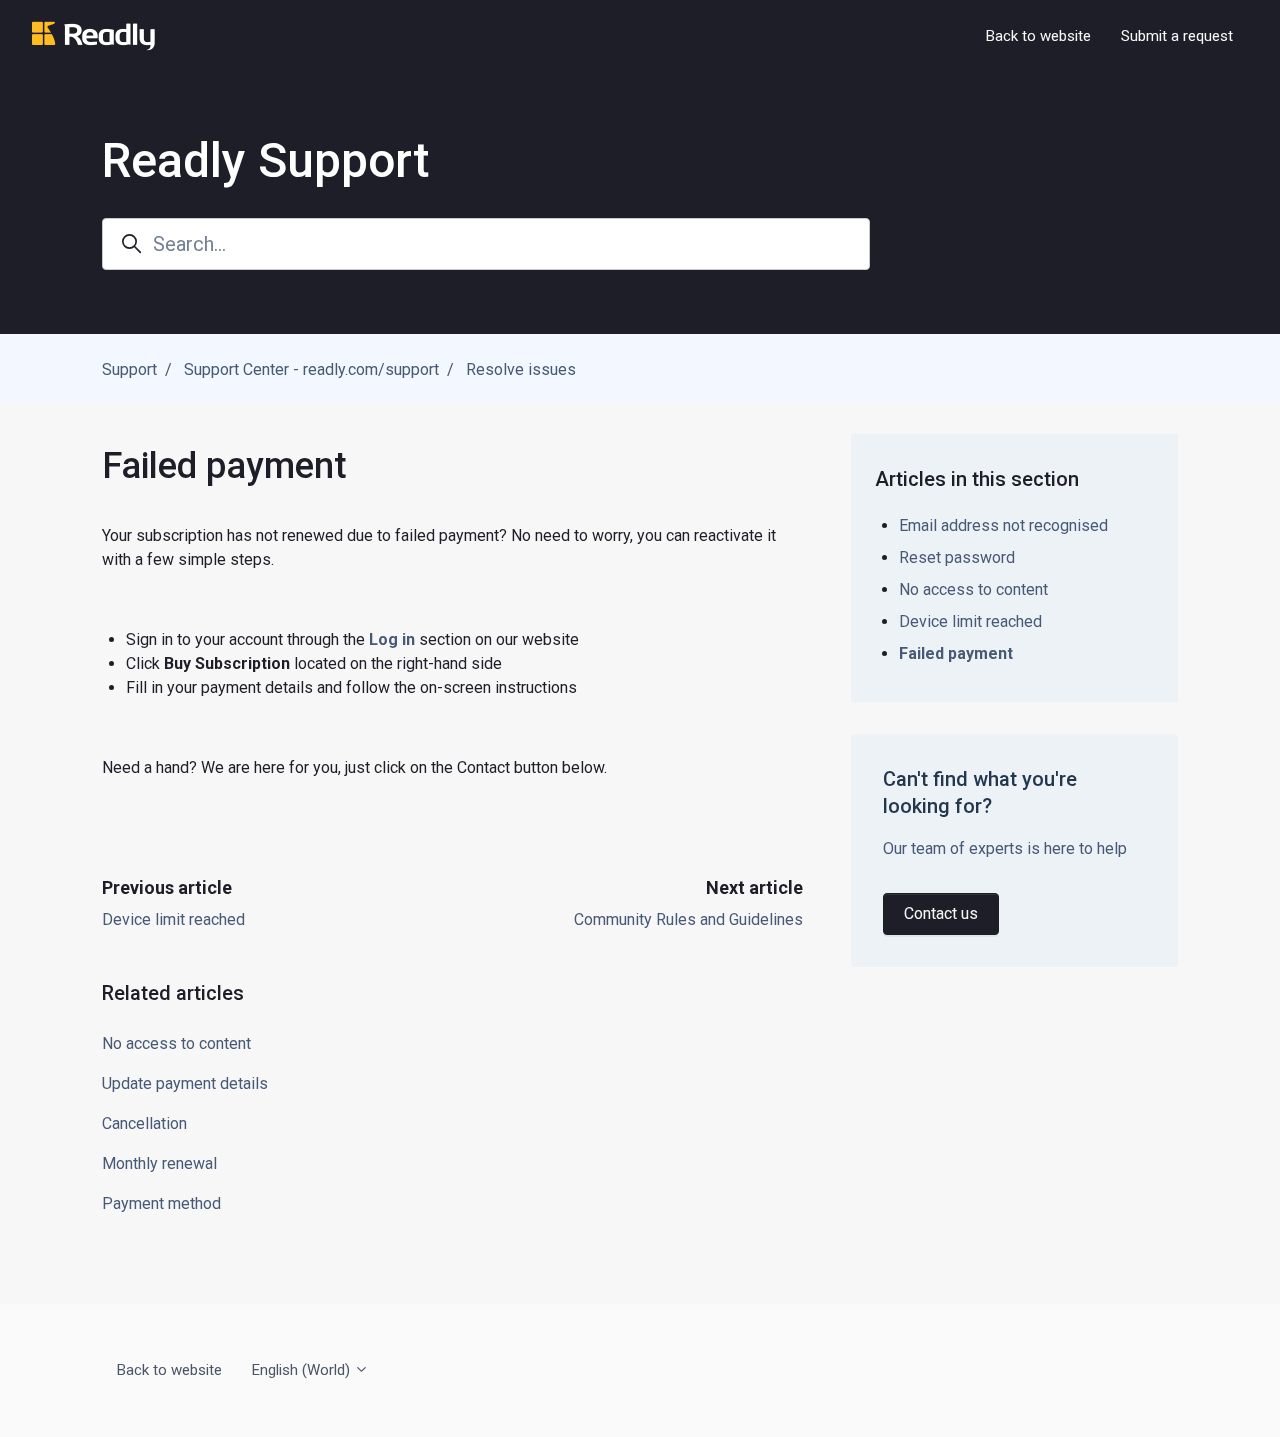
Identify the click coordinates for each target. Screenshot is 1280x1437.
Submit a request (1177, 36)
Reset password (957, 557)
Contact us (941, 913)
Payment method (161, 1203)
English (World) (303, 1370)
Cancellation (144, 1123)
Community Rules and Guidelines (688, 919)
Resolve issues (521, 369)
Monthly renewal (159, 1163)
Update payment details (185, 1083)
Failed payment (956, 653)
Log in (392, 639)
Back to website (1038, 36)
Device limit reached (173, 919)
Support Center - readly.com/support (311, 369)
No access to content (176, 1043)
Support (129, 369)
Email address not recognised (1003, 525)
